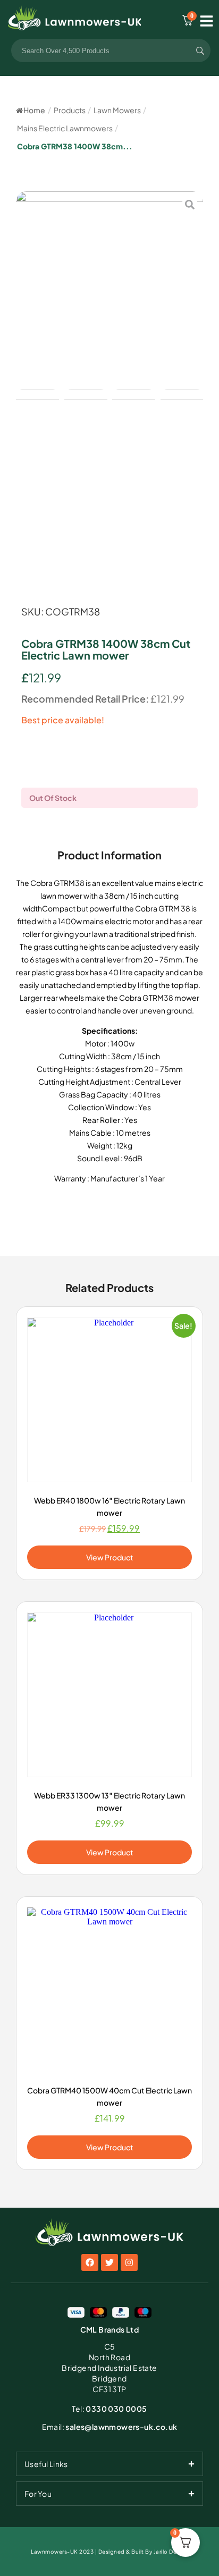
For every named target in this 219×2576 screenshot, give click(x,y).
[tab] (109, 2464)
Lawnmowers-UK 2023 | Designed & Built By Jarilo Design (109, 2552)
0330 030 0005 (109, 2409)
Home (34, 110)
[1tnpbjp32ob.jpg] (109, 285)
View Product (110, 1557)
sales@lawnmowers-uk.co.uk (110, 2427)
